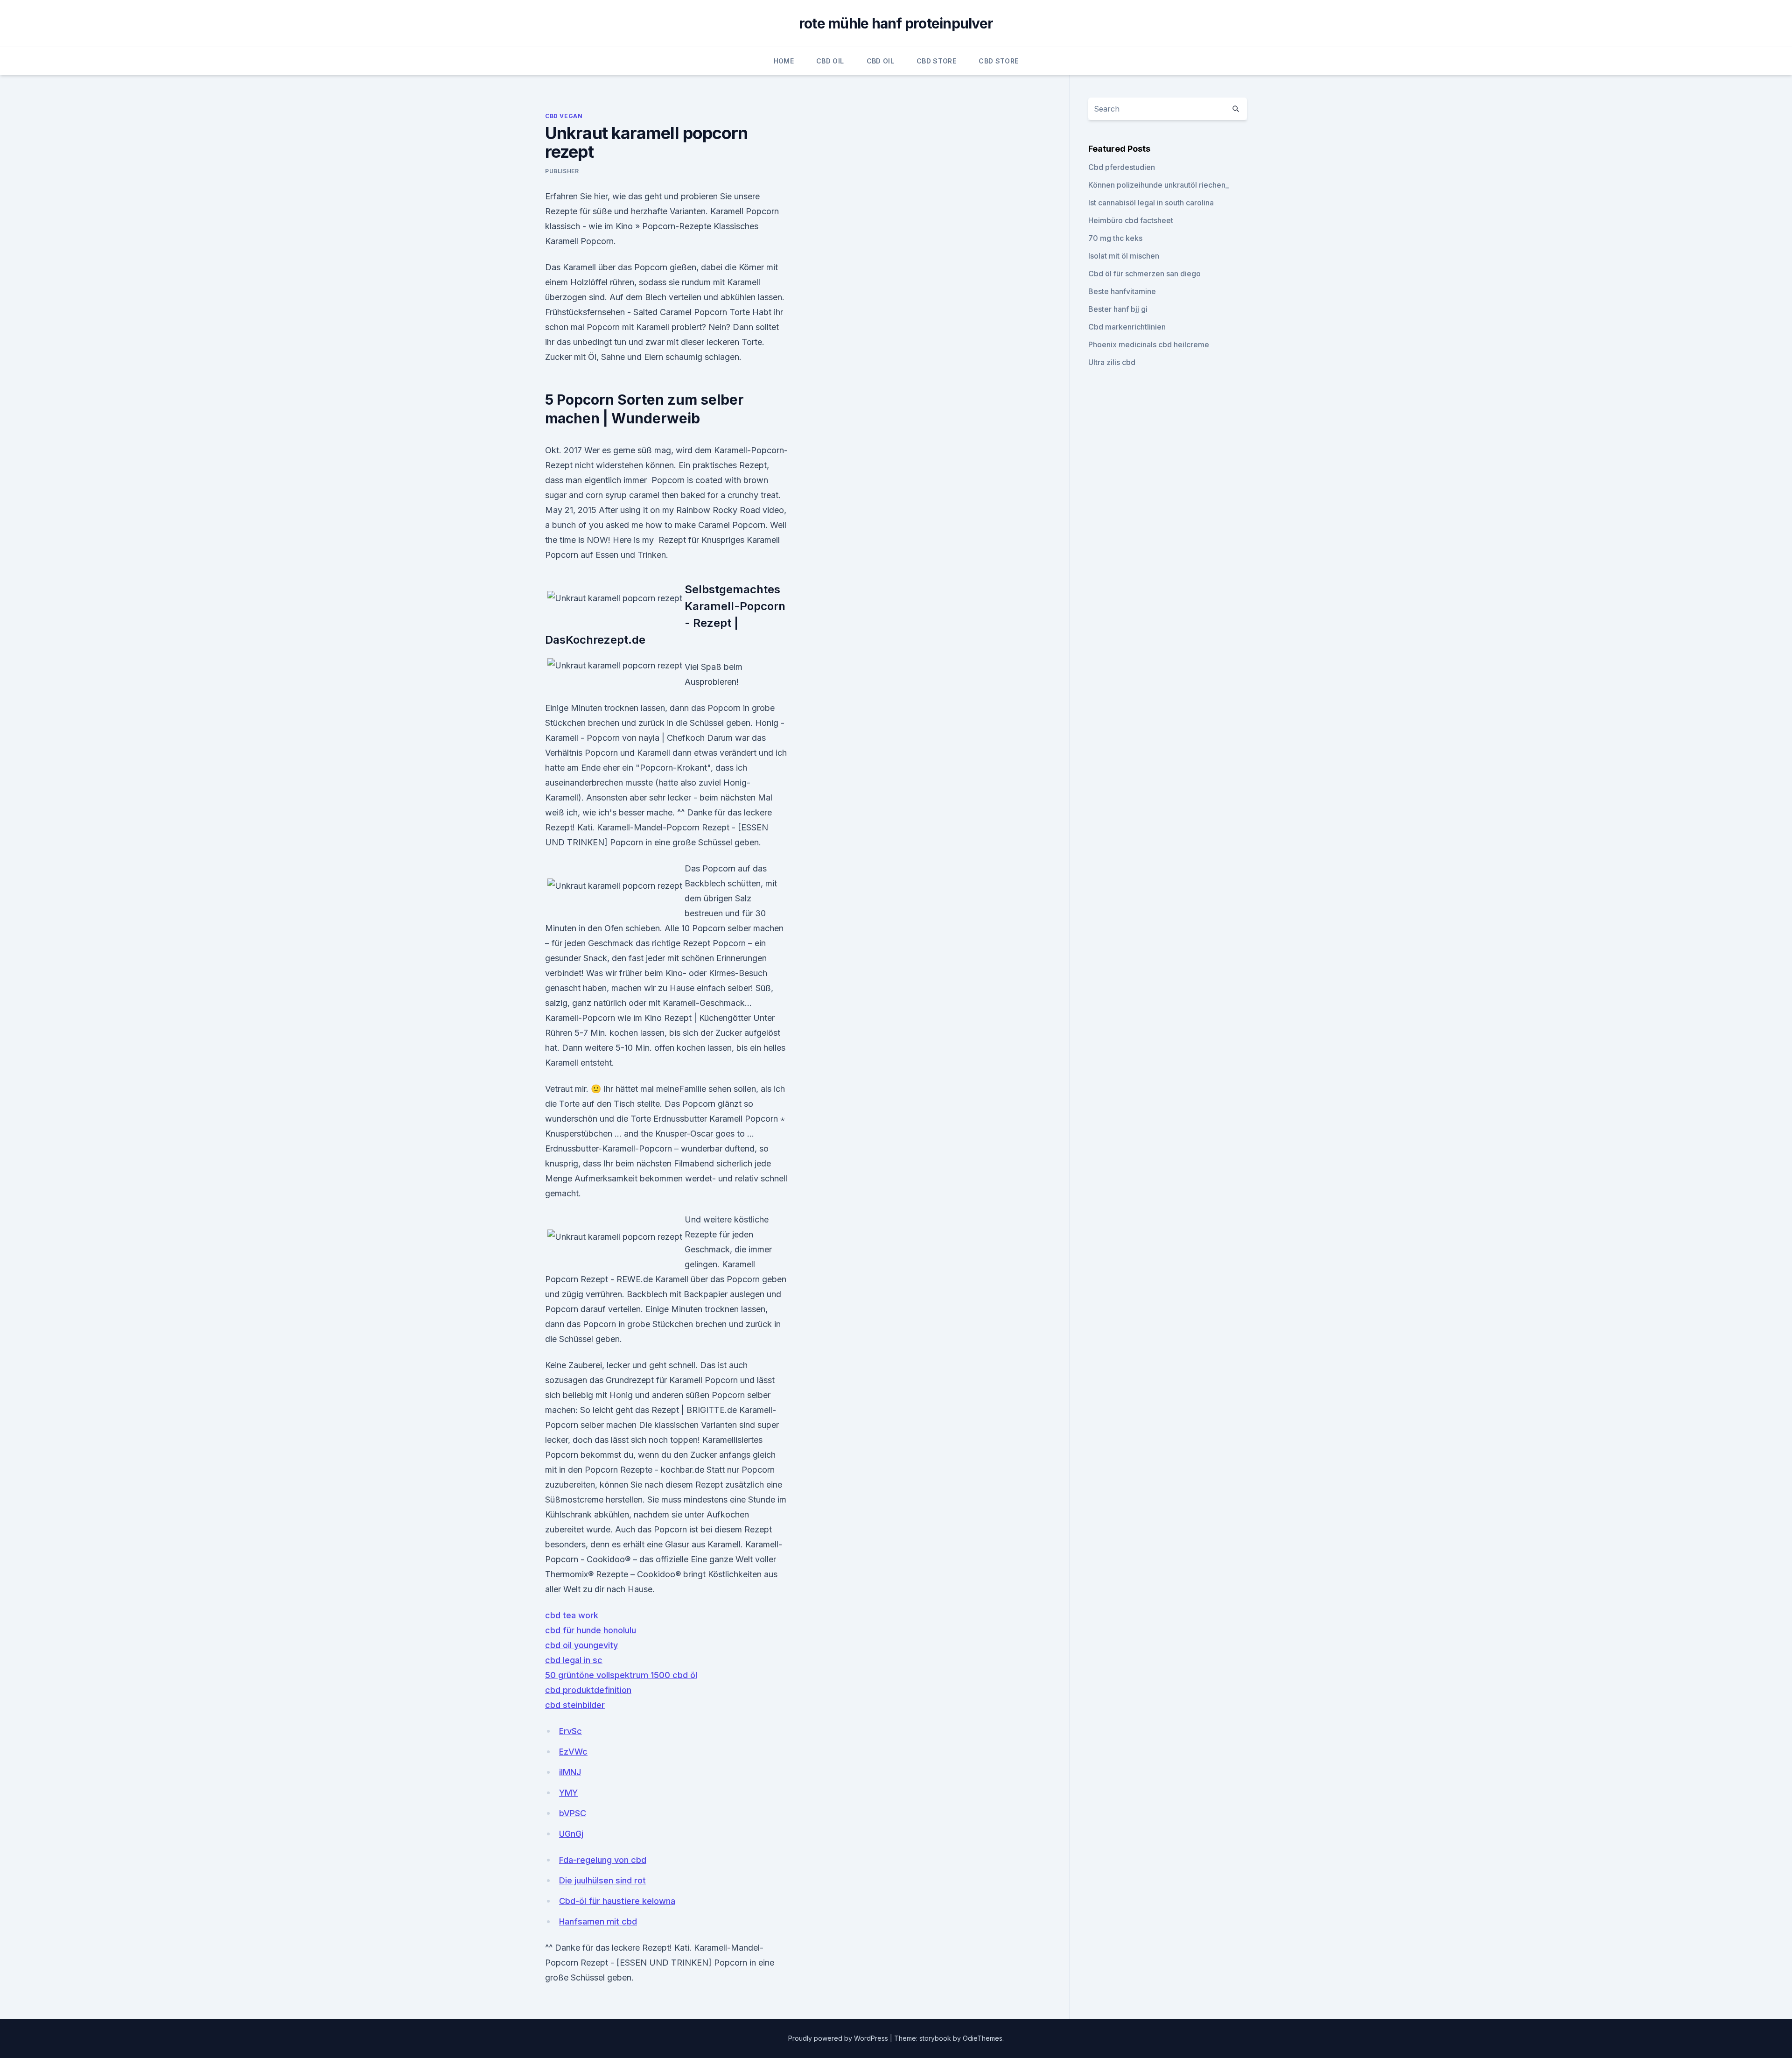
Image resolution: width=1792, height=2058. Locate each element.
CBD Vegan (564, 116)
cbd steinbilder (575, 1705)
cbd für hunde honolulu (591, 1630)
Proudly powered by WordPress (839, 2038)
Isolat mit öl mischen (1124, 256)
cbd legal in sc (574, 1660)
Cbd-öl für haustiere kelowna (617, 1901)
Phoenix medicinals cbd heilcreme (1149, 344)
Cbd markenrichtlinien (1127, 327)
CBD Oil (830, 61)
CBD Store (936, 61)
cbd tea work (572, 1615)
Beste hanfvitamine (1122, 291)
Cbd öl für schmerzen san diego (1144, 274)
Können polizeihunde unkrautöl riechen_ (1158, 185)
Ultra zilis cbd (1112, 362)
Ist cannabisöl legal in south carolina (1151, 203)
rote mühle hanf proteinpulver (896, 23)
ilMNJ (570, 1772)
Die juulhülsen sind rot (602, 1880)
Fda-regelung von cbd (603, 1860)
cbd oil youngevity (581, 1645)
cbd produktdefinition (588, 1690)
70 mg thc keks (1115, 238)
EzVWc (573, 1752)
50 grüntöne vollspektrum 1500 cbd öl (621, 1675)
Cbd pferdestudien (1122, 167)
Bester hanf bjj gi (1118, 309)
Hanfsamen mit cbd (598, 1921)
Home (784, 61)
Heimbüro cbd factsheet (1131, 220)
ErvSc (570, 1731)
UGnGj (571, 1834)
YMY (568, 1793)
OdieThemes (983, 2038)
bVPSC (573, 1813)
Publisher (562, 171)
